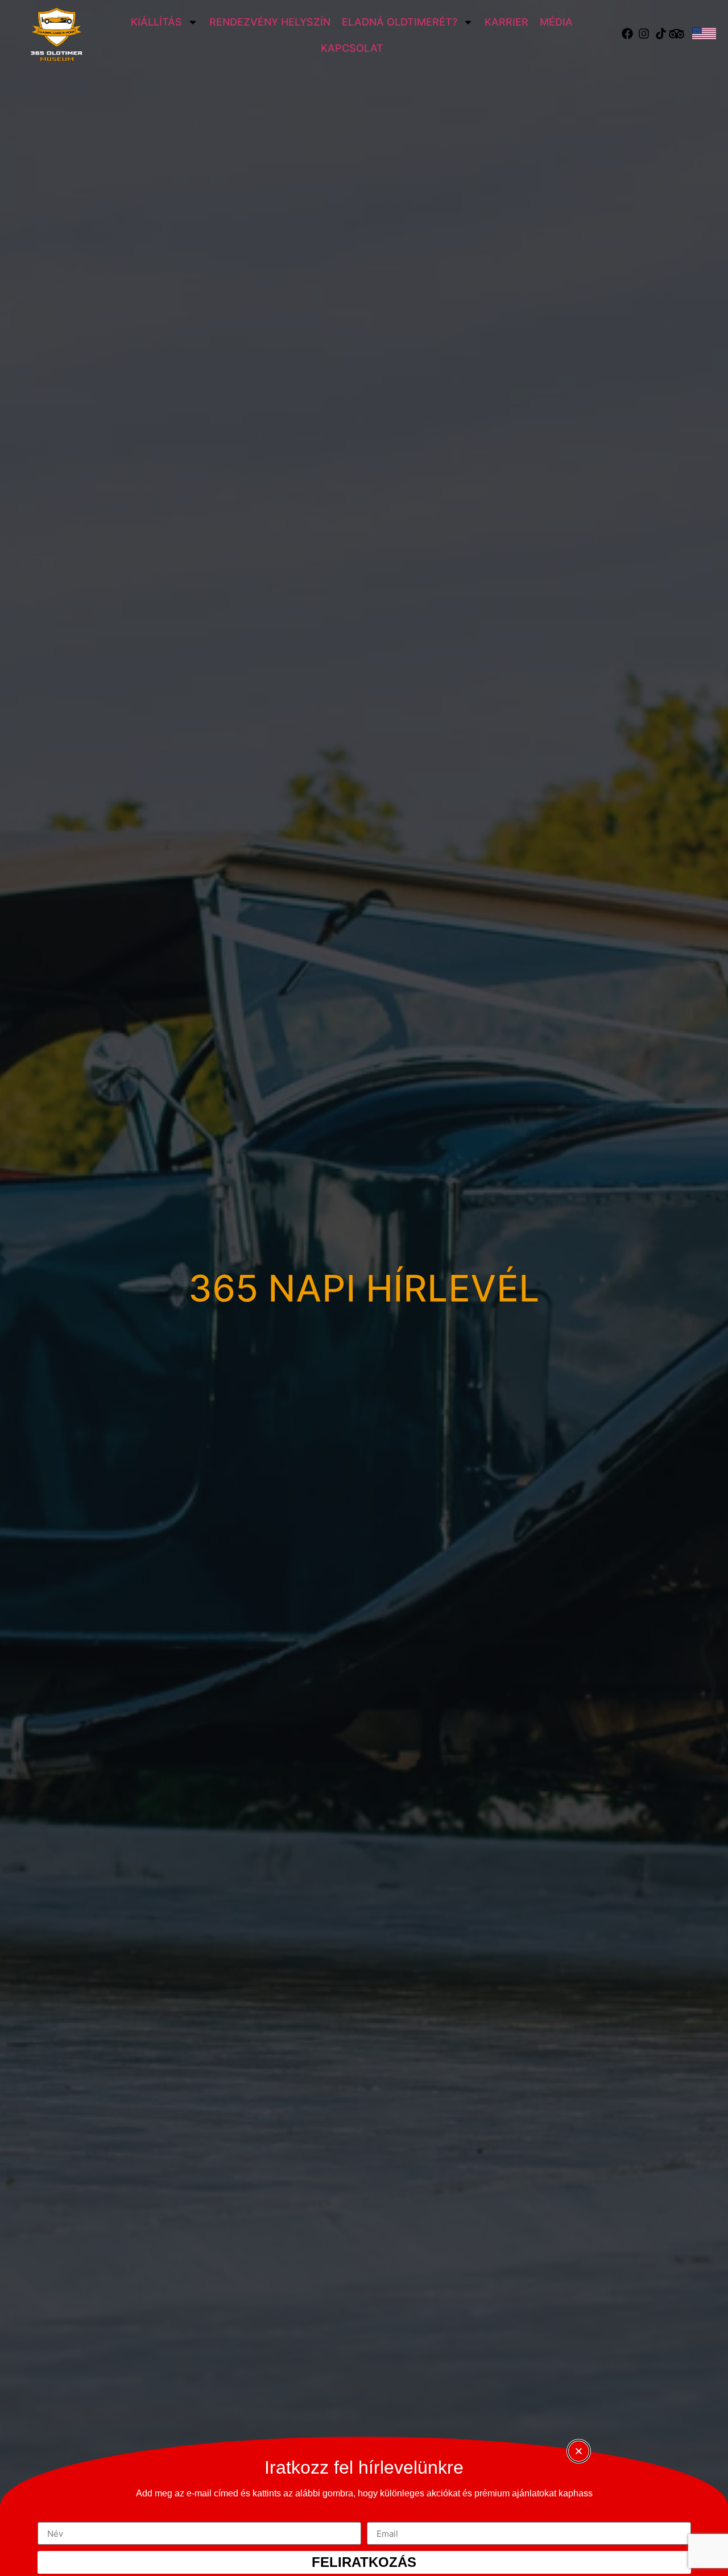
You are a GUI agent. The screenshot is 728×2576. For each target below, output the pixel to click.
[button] (579, 2451)
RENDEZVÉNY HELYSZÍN (270, 22)
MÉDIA (556, 22)
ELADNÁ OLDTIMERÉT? (400, 22)
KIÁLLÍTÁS (156, 22)
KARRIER (506, 22)
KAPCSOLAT (352, 48)
